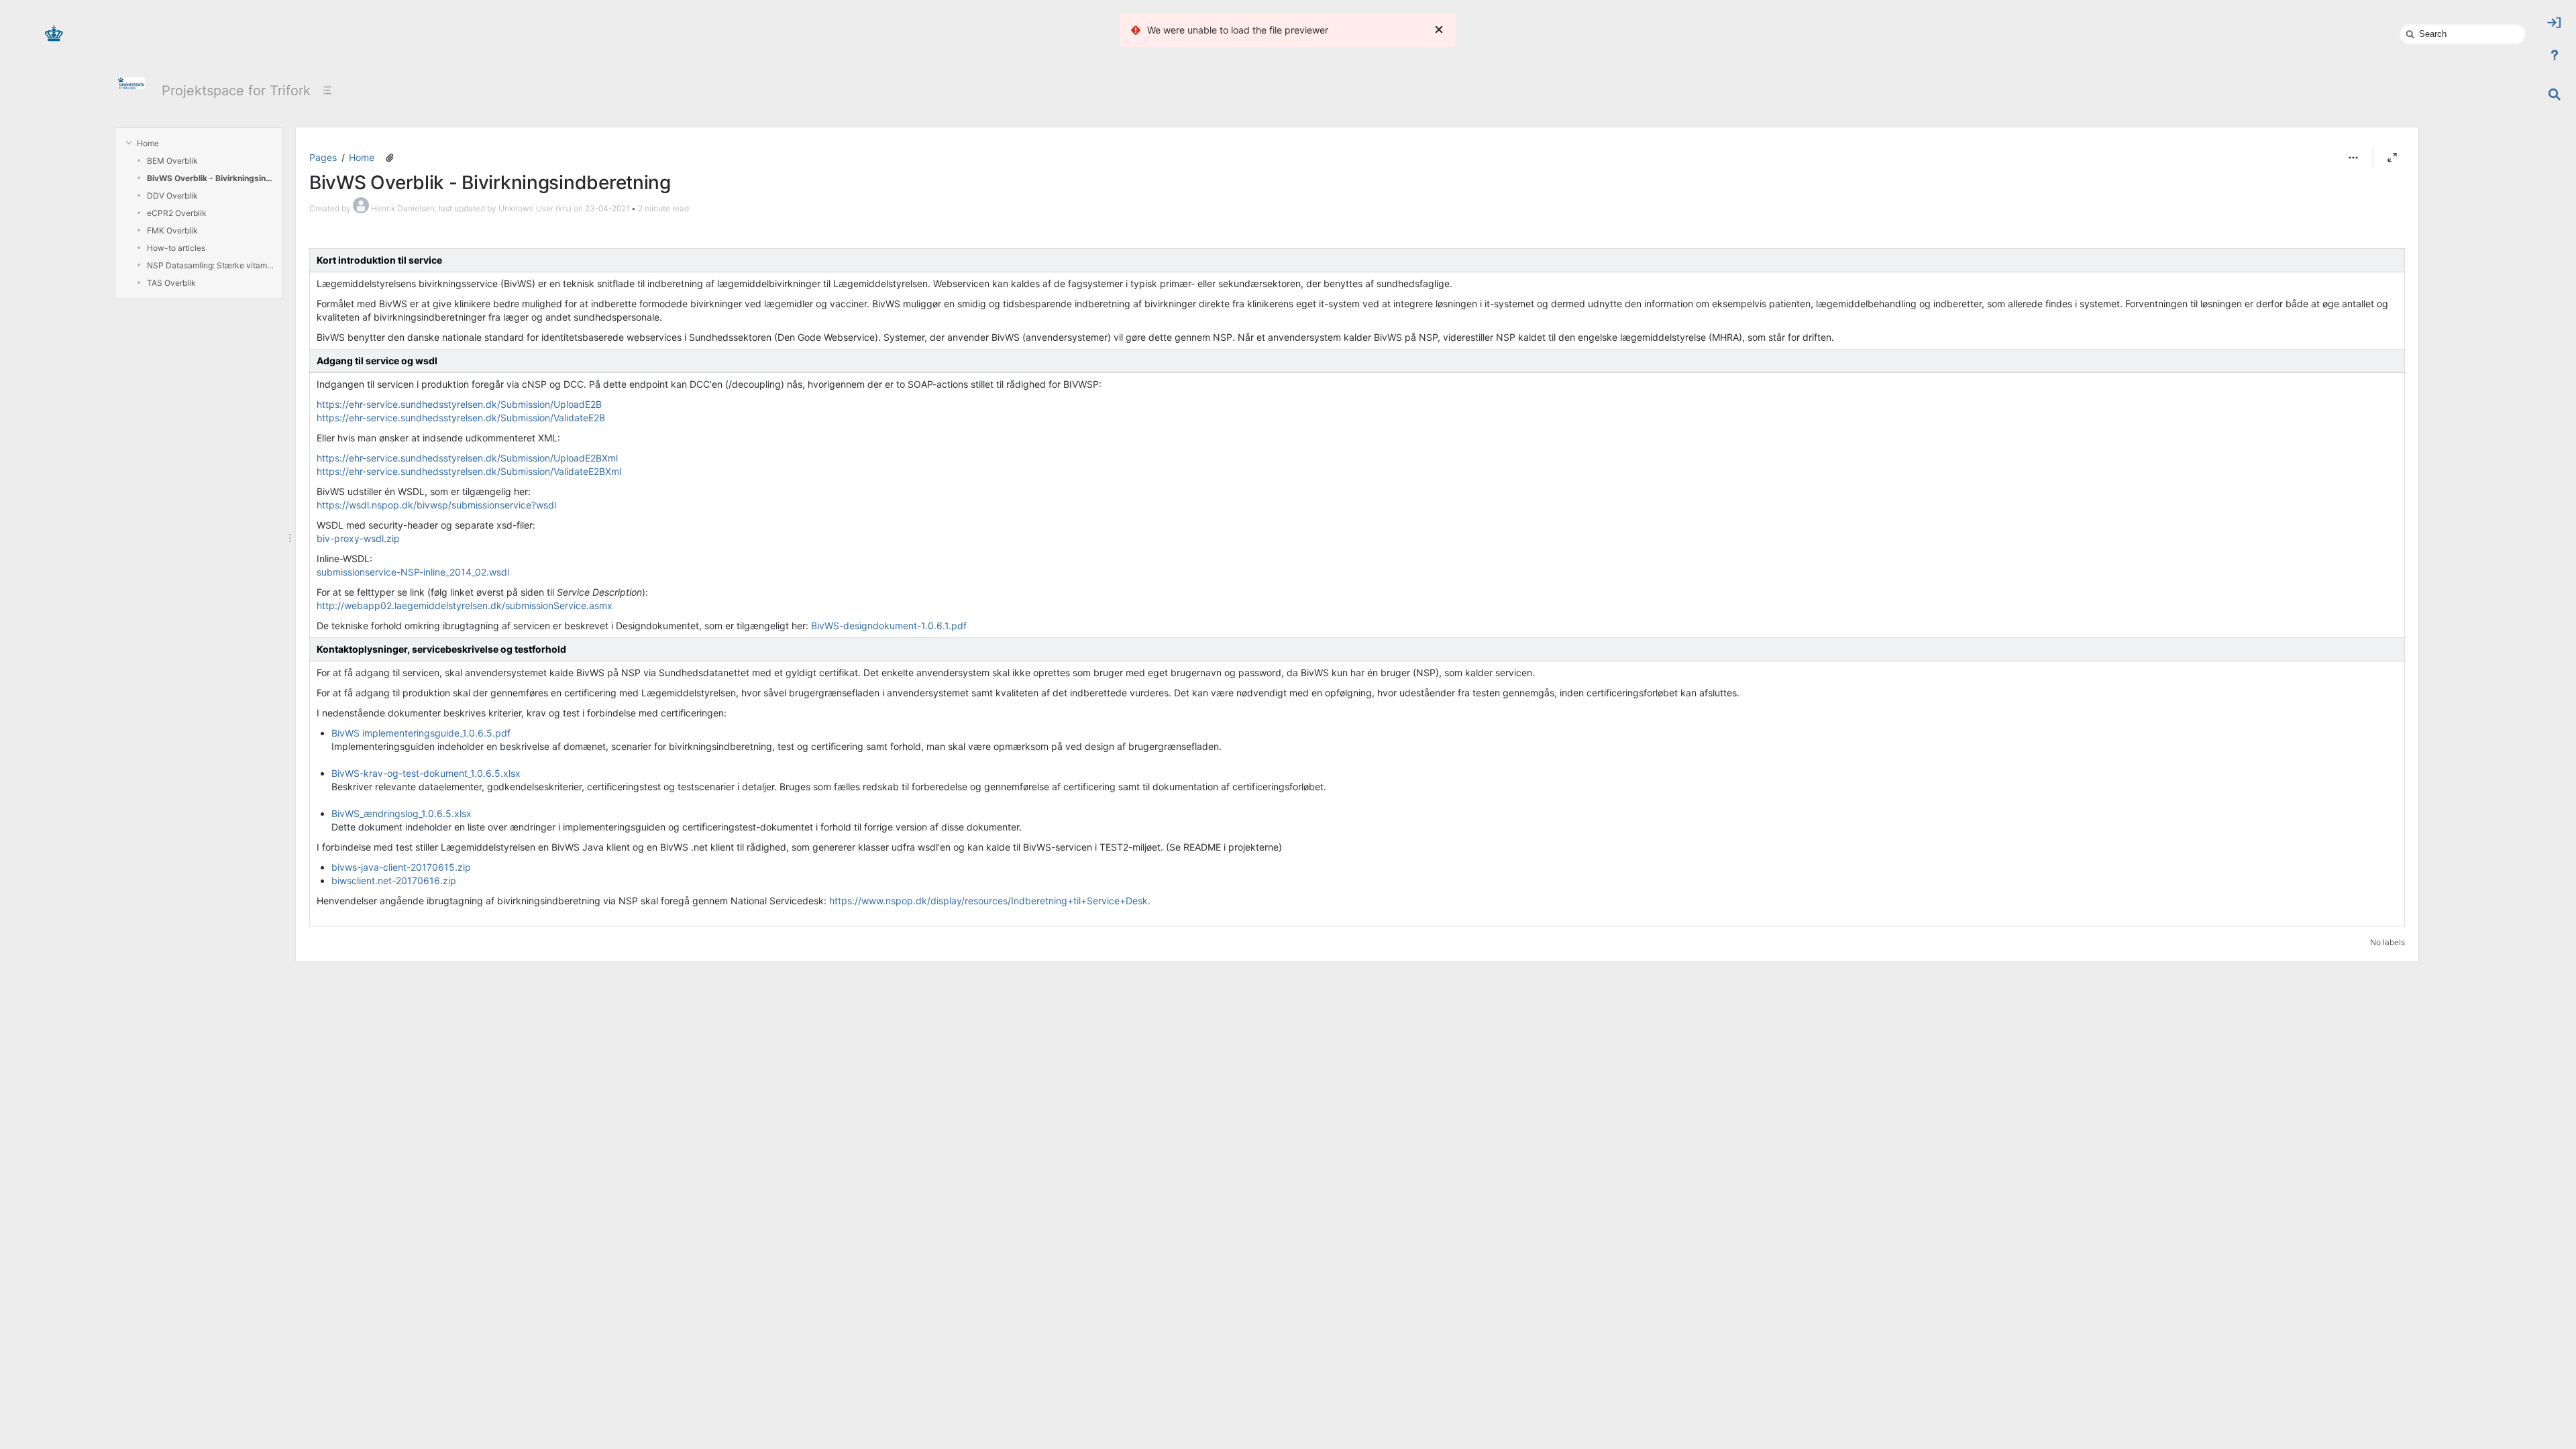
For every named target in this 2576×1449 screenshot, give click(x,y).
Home (148, 143)
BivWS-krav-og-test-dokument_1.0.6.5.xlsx (426, 773)
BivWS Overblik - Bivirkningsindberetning (211, 178)
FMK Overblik (172, 230)
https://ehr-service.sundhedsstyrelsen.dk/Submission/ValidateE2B (461, 418)
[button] (2353, 158)
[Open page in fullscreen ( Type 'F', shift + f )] (2392, 158)
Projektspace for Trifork (236, 91)
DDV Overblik (172, 196)
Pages (323, 157)
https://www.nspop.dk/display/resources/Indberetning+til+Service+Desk (988, 901)
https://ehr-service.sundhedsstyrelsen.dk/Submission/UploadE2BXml (467, 458)
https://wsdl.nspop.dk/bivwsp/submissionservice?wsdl (436, 505)
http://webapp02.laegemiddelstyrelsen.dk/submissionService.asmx (465, 605)
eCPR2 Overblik (177, 213)
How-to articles (176, 248)
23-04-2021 (607, 208)
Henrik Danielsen (403, 208)
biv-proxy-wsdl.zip (358, 538)
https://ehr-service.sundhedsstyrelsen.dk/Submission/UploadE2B (459, 404)
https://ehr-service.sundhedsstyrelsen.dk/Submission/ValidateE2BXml (469, 471)
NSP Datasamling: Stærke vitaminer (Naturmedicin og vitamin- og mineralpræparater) (211, 265)
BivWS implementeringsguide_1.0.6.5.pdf (421, 733)
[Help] (2555, 55)
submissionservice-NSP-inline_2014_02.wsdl (413, 572)
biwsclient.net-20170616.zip (394, 880)
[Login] (2555, 23)
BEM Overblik (172, 161)
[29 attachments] (390, 158)
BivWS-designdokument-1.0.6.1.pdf (889, 626)
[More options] (2353, 158)
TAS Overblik (171, 283)
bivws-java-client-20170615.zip (401, 867)
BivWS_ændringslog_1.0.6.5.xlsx (401, 813)
